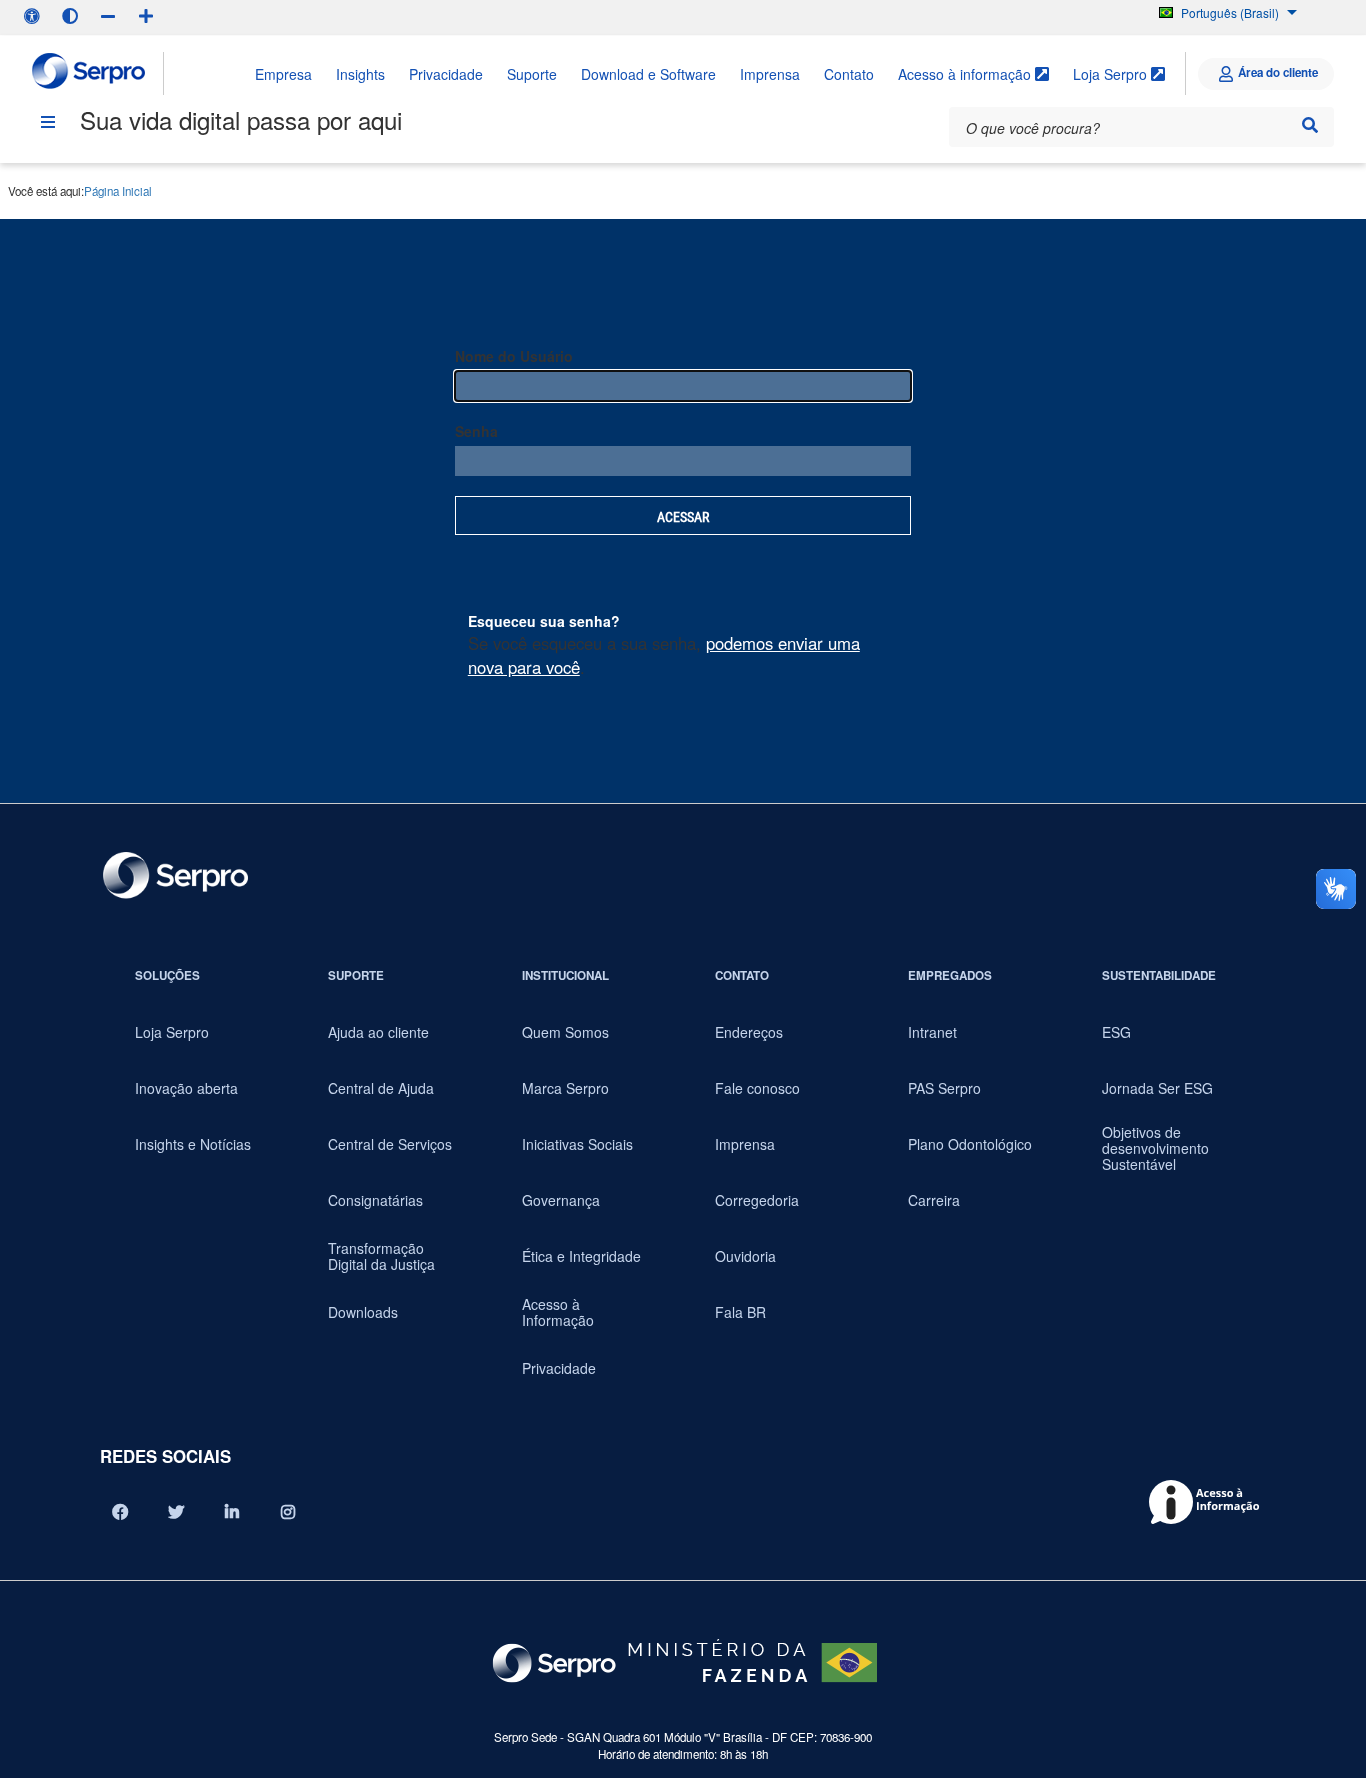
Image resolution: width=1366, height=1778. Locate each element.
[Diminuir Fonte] (108, 16)
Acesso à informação (966, 74)
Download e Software (648, 74)
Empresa (283, 74)
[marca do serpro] (89, 73)
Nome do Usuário (514, 356)
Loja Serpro (1112, 74)
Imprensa (770, 74)
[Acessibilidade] (32, 16)
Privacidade (446, 74)
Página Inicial (118, 191)
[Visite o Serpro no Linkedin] (232, 1512)
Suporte (532, 74)
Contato (849, 74)
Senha (476, 431)
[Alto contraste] (70, 16)
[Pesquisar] (1310, 125)
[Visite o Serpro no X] (176, 1512)
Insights (360, 74)
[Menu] (48, 122)
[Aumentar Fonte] (146, 16)
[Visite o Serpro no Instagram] (288, 1512)
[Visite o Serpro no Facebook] (120, 1512)
